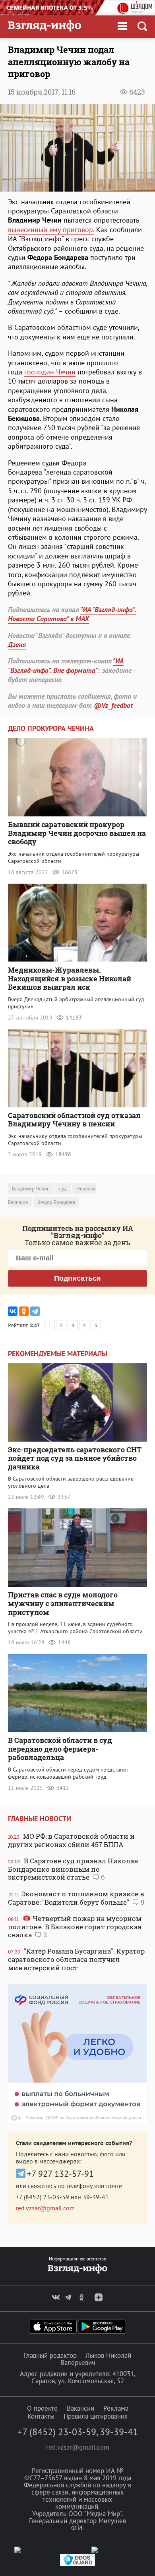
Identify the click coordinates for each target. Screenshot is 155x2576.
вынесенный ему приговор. (51, 230)
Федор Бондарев (56, 1202)
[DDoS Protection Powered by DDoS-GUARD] (77, 2564)
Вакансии (80, 2408)
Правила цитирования (96, 2416)
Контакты (41, 2416)
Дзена (17, 644)
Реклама (116, 2408)
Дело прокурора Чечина (51, 728)
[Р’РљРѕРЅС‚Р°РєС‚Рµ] (13, 1311)
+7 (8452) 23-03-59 (43, 2197)
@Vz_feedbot (113, 705)
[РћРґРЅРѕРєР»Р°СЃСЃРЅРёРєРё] (24, 1311)
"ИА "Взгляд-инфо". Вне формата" (66, 665)
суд (63, 1189)
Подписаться (77, 1278)
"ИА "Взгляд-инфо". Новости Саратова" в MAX (72, 614)
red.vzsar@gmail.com (45, 2208)
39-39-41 (96, 2197)
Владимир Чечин (31, 1189)
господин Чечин (50, 372)
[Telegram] (35, 1311)
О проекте (42, 2408)
